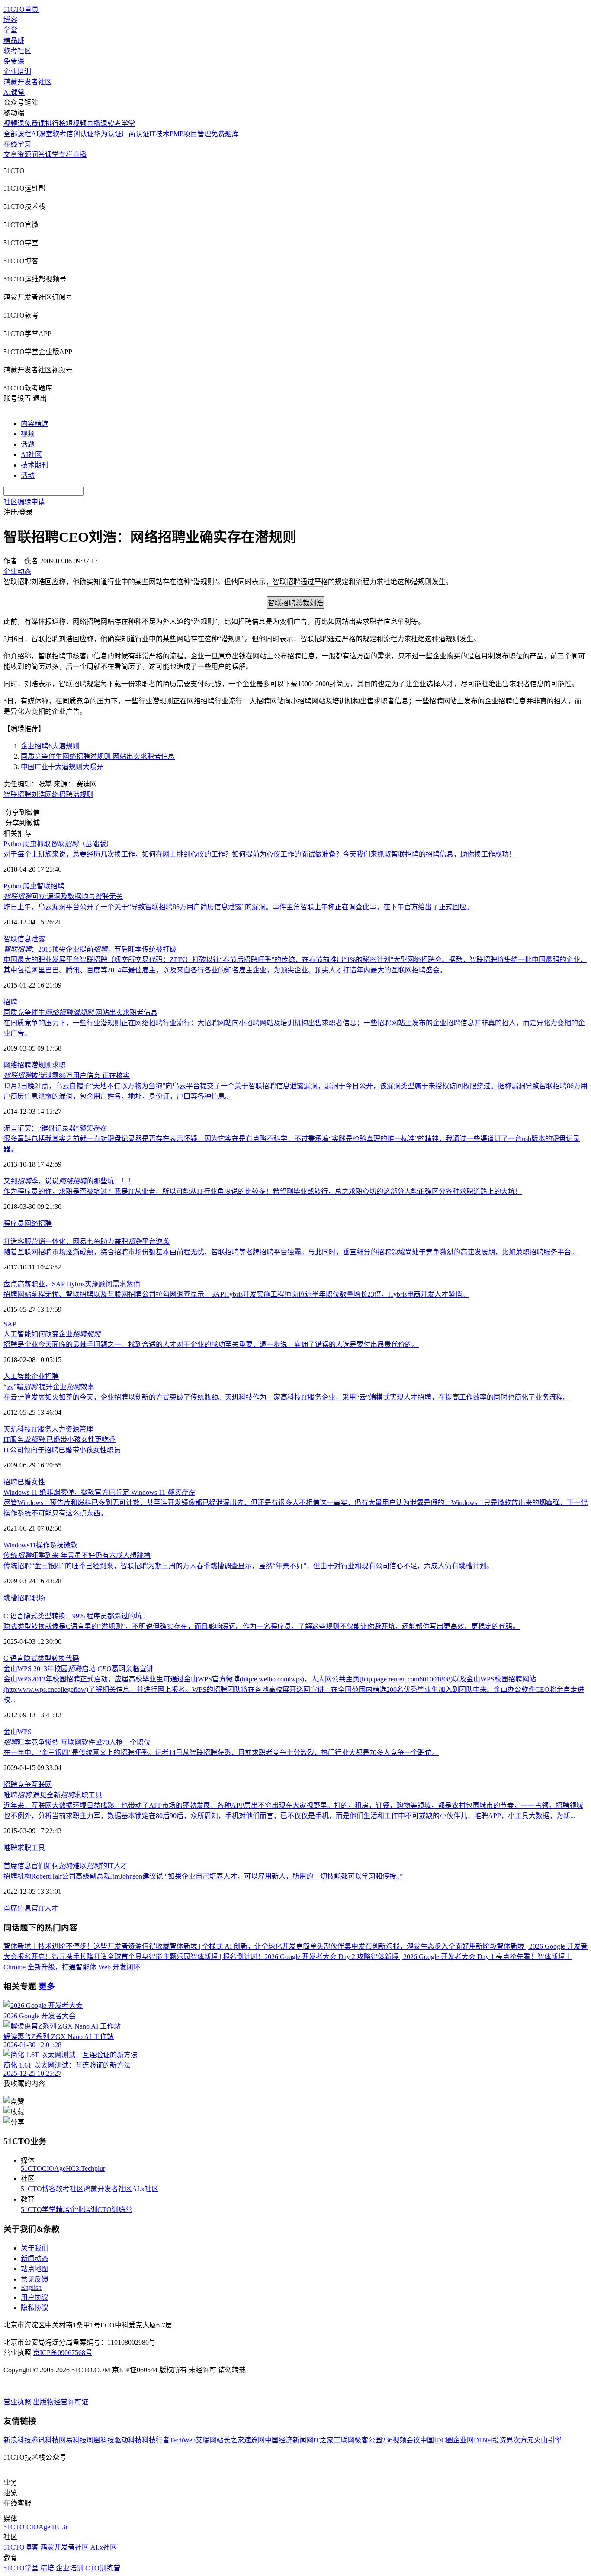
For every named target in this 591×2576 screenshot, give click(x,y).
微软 (71, 1545)
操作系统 (50, 1545)
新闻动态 (35, 2258)
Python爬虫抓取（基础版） (58, 844)
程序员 (14, 1223)
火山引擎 (548, 2440)
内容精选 (35, 423)
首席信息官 (21, 1908)
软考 (59, 134)
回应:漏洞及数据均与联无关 (63, 896)
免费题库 (225, 134)
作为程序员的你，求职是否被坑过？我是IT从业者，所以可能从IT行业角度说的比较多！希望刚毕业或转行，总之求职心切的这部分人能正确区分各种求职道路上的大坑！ (263, 1191)
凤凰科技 (100, 2440)
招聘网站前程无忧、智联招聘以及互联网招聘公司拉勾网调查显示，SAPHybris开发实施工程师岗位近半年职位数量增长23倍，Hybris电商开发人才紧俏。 (236, 1294)
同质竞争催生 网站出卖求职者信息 (80, 1012)
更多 (47, 1986)
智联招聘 (17, 794)
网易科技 (73, 2440)
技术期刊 (35, 465)
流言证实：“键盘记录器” (55, 1128)
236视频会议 (401, 2440)
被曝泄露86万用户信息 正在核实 (67, 1075)
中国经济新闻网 (289, 2440)
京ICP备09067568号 (63, 2353)
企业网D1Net (473, 2440)
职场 (38, 1598)
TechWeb (183, 2440)
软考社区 (17, 51)
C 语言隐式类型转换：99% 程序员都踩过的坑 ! (75, 1616)
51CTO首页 (21, 9)
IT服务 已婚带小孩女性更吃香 (59, 1440)
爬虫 (30, 886)
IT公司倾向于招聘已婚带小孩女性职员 (62, 1450)
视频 (28, 434)
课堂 (52, 155)
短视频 (76, 123)
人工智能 (17, 1376)
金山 (10, 1732)
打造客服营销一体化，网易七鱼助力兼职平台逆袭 (87, 1242)
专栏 (66, 155)
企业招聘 (45, 1376)
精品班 (14, 40)
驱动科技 (128, 2440)
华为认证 (108, 134)
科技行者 (156, 2440)
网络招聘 (59, 794)
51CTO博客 (38, 2189)
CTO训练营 (115, 2210)
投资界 (503, 2440)
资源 (24, 155)
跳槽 (10, 1598)
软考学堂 (121, 123)
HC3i (73, 2169)
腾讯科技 (45, 2440)
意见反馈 (35, 2279)
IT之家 (323, 2440)
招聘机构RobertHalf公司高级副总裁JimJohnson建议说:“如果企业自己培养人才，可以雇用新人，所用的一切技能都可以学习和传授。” (203, 1876)
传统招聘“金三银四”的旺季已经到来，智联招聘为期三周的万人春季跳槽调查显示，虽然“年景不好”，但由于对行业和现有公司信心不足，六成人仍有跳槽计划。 (248, 1566)
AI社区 (31, 455)
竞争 (24, 1785)
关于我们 (35, 2248)
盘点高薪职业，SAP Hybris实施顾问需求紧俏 (72, 1284)
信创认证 (80, 134)
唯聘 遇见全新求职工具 (53, 1795)
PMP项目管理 (190, 134)
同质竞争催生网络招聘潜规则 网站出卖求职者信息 (98, 756)
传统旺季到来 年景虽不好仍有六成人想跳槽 (77, 1555)
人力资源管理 (72, 1429)
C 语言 (14, 1658)
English (31, 2287)
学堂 (10, 30)
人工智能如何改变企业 (52, 1334)
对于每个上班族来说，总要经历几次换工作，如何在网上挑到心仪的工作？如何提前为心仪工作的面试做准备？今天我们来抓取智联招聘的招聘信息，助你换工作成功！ (260, 854)
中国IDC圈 (437, 2440)
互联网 (42, 1785)
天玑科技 (17, 1429)
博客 (10, 20)
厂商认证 (135, 134)
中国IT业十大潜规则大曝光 (62, 767)
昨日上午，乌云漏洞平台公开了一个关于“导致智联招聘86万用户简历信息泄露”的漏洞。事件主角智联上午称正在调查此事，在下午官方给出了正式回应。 (238, 907)
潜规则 (83, 794)
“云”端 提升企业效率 (49, 1387)
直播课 (97, 123)
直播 (80, 155)
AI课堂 (14, 92)
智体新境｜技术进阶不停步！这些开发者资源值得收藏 (87, 1946)
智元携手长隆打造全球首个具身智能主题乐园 (121, 1957)
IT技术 (159, 134)
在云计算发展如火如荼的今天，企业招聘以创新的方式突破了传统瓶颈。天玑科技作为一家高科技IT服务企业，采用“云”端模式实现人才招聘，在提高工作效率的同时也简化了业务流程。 (287, 1397)
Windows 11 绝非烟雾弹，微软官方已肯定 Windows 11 (99, 1492)
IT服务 (41, 1429)
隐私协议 (35, 2308)
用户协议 (35, 2297)
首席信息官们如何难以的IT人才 (66, 1866)
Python (13, 886)
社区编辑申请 (24, 502)
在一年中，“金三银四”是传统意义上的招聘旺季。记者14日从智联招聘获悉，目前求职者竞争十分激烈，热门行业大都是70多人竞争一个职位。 (221, 1753)
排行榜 (55, 123)
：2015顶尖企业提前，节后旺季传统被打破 (90, 949)
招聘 (10, 1002)
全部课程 (17, 134)
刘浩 (38, 794)
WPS (24, 1732)
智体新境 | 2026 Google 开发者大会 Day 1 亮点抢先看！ (454, 1957)
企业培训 (17, 72)
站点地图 (35, 2269)
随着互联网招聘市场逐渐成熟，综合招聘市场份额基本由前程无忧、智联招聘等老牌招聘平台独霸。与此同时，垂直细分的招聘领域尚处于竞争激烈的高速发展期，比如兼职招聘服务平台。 (291, 1252)
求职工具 (31, 1848)
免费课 (14, 61)
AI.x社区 (145, 2189)
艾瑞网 (206, 2440)
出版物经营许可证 (61, 2402)
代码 (72, 1658)
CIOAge (54, 2169)
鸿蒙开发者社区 (28, 82)
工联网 (344, 2440)
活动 (28, 475)
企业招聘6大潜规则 (50, 746)
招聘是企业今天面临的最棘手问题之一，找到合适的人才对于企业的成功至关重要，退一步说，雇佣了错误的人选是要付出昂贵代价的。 (211, 1344)
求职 (59, 1065)
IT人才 (48, 1908)
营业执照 (18, 2402)
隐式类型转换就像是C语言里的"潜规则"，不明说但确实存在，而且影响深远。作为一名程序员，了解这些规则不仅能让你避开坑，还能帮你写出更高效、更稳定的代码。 (262, 1626)
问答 (38, 155)
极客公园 (368, 2440)
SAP (10, 1324)
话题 (28, 444)
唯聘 (10, 1848)
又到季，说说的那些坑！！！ (69, 1181)
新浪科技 (17, 2440)
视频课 (14, 123)
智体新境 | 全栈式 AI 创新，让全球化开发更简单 (243, 1946)
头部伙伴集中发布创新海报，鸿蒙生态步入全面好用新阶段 (407, 1946)
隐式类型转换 (45, 1658)
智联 (10, 939)
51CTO (31, 2169)
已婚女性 (31, 1482)
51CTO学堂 (38, 2210)
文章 (10, 155)
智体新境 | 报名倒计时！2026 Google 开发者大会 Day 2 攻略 (281, 1957)
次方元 (524, 2440)
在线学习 (17, 144)
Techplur (93, 2169)
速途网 (254, 2440)
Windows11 (20, 1545)
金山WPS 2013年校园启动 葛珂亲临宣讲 (78, 1669)
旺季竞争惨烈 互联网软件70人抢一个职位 (77, 1742)
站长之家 (230, 2440)
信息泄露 (31, 939)
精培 (63, 2210)
